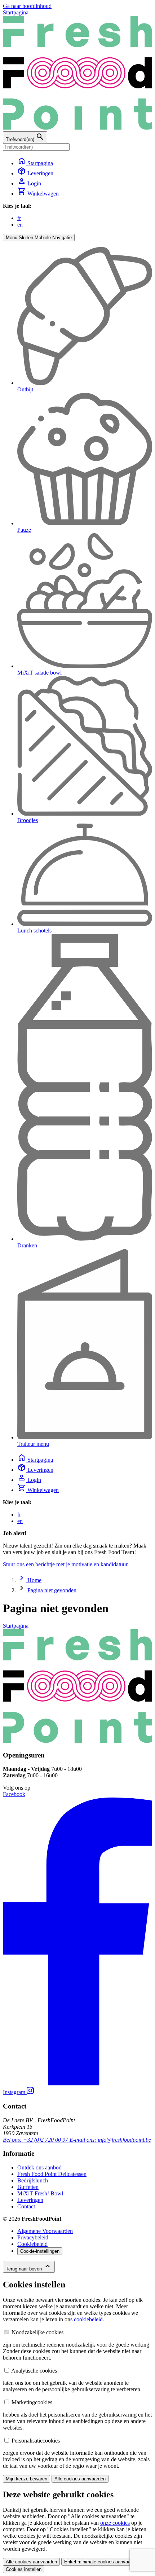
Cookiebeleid (32, 2244)
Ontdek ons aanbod (39, 2167)
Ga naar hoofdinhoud (27, 6)
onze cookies (115, 2523)
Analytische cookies (34, 2371)
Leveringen (30, 2200)
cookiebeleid (88, 2319)
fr (19, 218)
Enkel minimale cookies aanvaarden (102, 2562)
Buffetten (28, 2187)
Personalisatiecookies (36, 2441)
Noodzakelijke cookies (37, 2332)
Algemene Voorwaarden (45, 2231)
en (20, 225)
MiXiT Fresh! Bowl (40, 2193)
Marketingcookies (32, 2402)
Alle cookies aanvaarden (80, 2479)
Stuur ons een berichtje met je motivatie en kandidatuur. (66, 1564)
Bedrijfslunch (33, 2180)
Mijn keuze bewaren (26, 2479)
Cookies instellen (24, 2569)
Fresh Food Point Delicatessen (52, 2174)
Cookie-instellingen (40, 2251)
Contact (26, 2206)
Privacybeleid (33, 2237)
